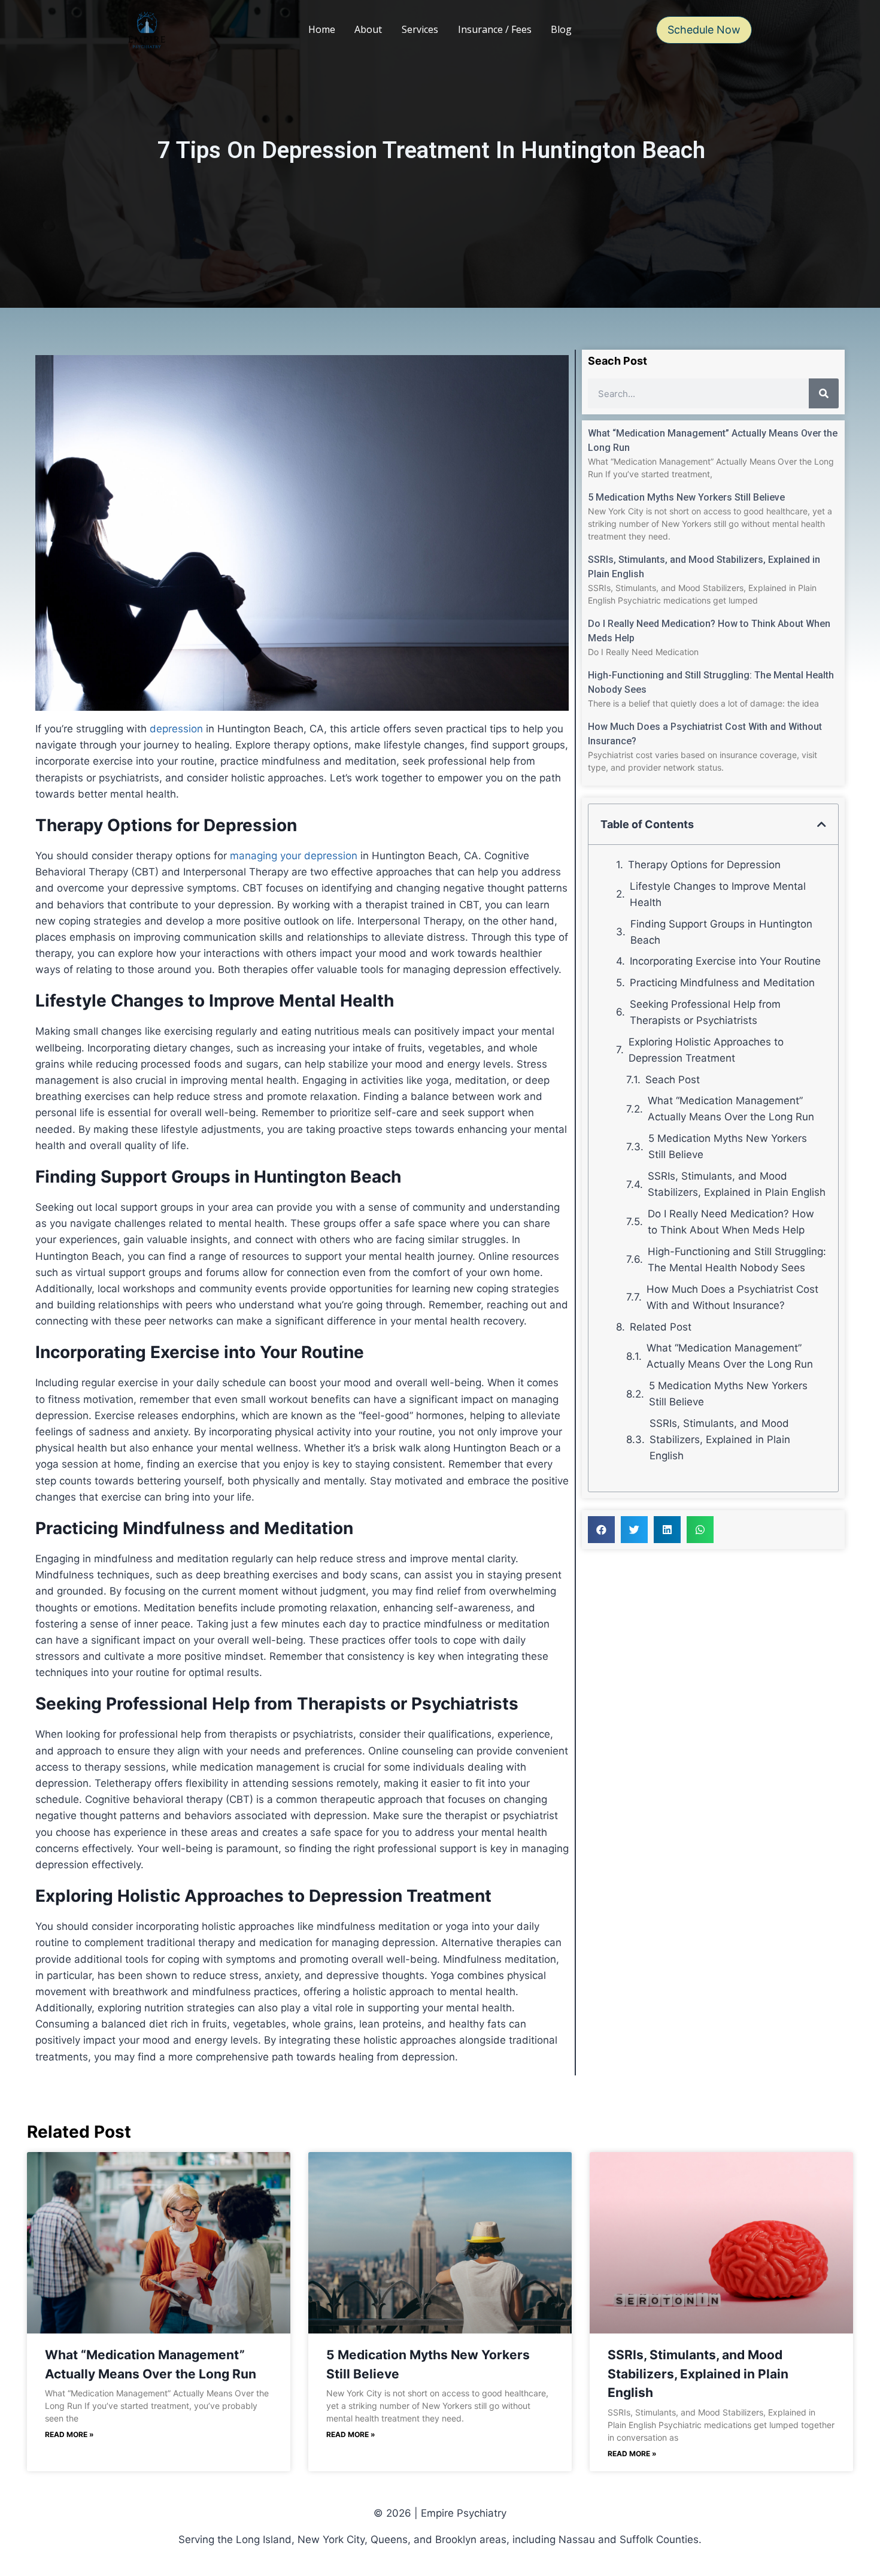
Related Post (661, 1327)
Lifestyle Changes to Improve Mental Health (718, 894)
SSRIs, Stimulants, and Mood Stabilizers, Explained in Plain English (737, 1184)
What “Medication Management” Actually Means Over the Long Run (731, 1109)
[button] (822, 824)
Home (322, 29)
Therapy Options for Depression (704, 865)
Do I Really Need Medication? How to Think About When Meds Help (731, 1222)
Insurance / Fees (495, 29)
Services (420, 29)
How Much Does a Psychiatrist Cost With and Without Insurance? (732, 1297)
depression (176, 729)
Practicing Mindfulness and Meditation (722, 983)
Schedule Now (704, 30)
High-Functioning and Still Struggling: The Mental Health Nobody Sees (737, 1260)
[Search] (824, 393)
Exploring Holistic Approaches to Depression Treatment (706, 1050)
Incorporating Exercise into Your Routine (725, 961)
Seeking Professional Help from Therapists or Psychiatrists (705, 1012)
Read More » (69, 2434)
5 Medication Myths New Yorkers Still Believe (686, 497)
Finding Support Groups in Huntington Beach (721, 932)
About (368, 29)
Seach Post (673, 1080)
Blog (561, 29)
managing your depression (294, 856)
